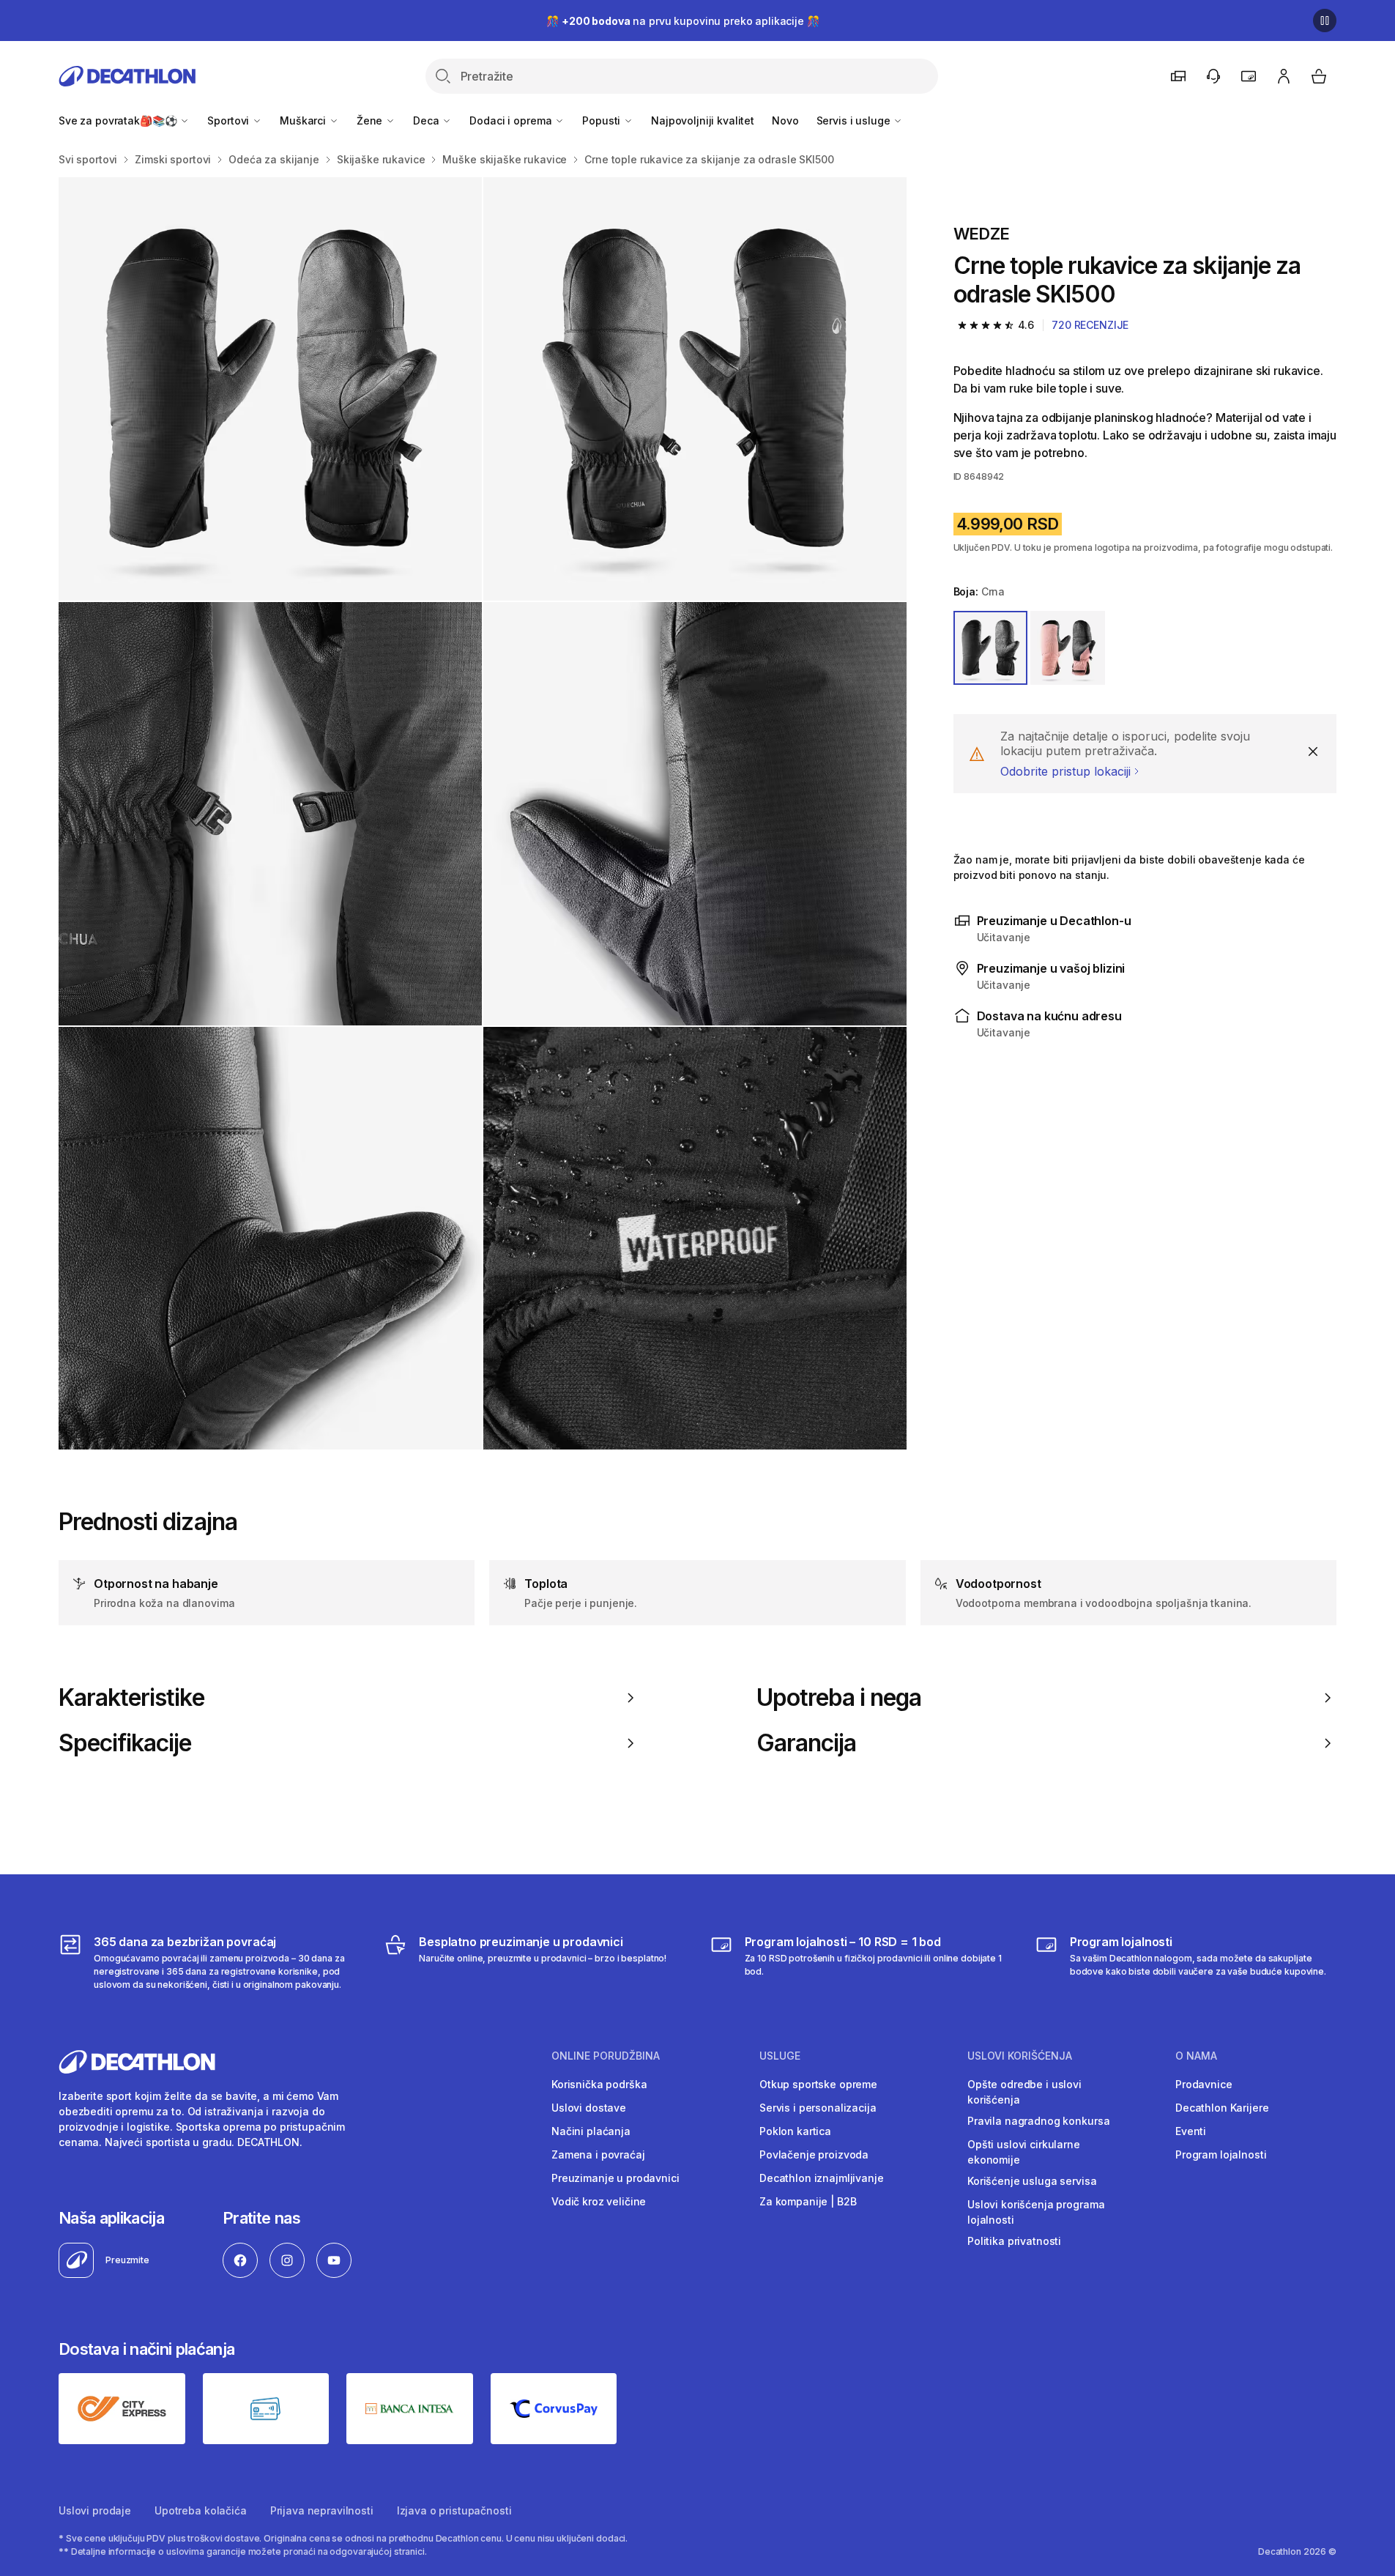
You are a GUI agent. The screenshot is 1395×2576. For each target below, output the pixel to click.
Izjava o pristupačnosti (454, 2510)
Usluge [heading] (780, 2056)
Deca (427, 120)
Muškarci (304, 120)
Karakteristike (131, 1698)
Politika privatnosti (1014, 2241)
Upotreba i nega (839, 1698)
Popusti (603, 120)
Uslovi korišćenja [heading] (1020, 2056)
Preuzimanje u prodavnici (615, 2178)
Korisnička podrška (599, 2084)
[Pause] (1325, 21)
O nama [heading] (1196, 2056)
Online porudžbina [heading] (606, 2056)
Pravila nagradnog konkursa (1038, 2121)
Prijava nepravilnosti (322, 2510)
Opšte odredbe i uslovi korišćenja (1024, 2092)
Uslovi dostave (589, 2108)
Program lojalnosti (1221, 2154)
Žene (371, 120)
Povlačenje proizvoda (814, 2154)
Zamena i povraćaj (598, 2154)
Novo (785, 120)
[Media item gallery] (483, 813)
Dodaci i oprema (512, 120)
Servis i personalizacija (818, 2108)
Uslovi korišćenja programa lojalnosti (1036, 2212)
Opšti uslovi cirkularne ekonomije (1024, 2152)
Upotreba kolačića (201, 2510)
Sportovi (230, 120)
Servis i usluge (855, 120)
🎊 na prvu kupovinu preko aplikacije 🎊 (682, 21)
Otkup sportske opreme (818, 2084)
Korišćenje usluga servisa (1032, 2181)
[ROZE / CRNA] (1068, 648)
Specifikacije (125, 1743)
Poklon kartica (795, 2131)
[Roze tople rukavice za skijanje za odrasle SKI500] (270, 389)
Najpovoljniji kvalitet (703, 120)
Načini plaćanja (591, 2131)
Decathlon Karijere (1222, 2108)
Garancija (806, 1743)
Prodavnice (1204, 2084)
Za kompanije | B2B (808, 2201)
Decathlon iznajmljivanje (822, 2178)
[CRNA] (991, 648)
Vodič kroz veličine (599, 2201)
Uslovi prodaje (95, 2510)
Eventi (1191, 2131)
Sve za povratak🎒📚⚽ (119, 120)
